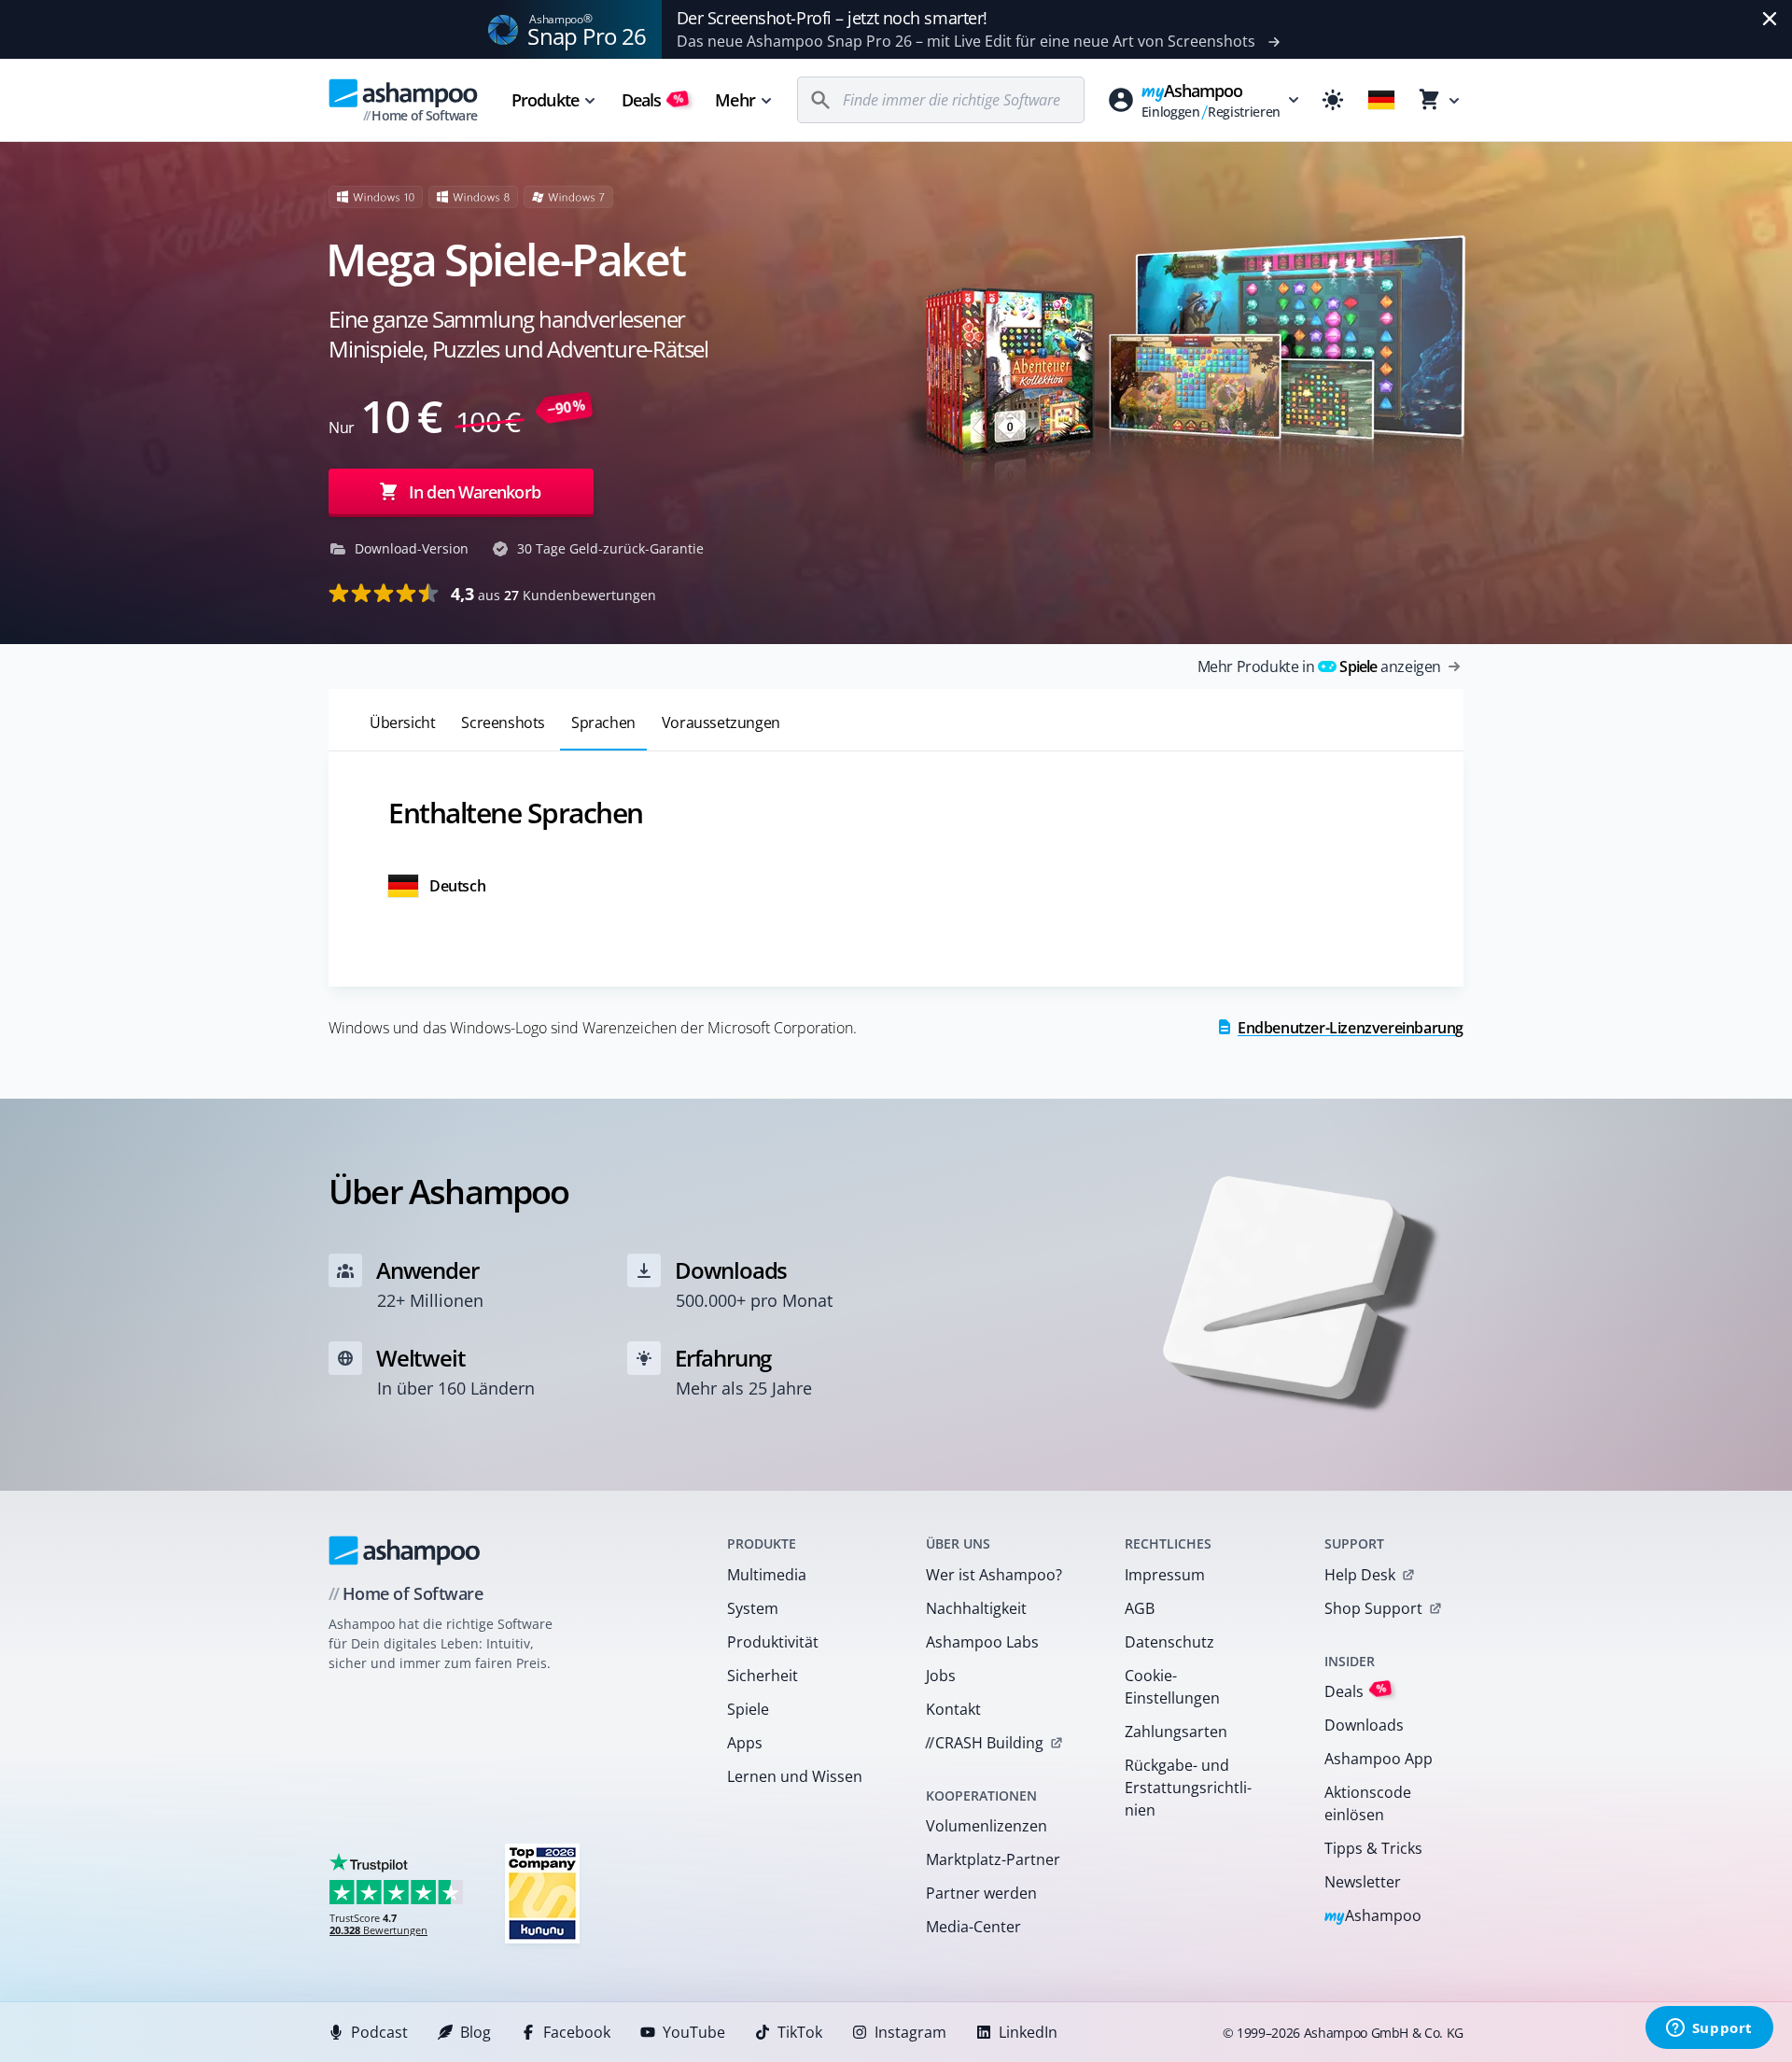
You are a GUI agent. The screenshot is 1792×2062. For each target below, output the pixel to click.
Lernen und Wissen (795, 1776)
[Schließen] (1770, 19)
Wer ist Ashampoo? (994, 1575)
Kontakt (953, 1709)
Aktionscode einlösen (1368, 1803)
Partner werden (981, 1893)
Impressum (1165, 1575)
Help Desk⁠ (1360, 1575)
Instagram (910, 2032)
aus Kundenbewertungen (553, 594)
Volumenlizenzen (987, 1826)
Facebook (577, 2032)
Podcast (379, 2032)
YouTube (694, 2032)
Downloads (1364, 1725)
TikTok (800, 2032)
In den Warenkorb (475, 492)
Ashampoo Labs (982, 1642)
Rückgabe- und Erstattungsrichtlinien (1188, 1788)
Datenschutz (1169, 1642)
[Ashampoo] (405, 1550)
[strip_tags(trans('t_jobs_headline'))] (542, 1893)
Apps (745, 1743)
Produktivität (773, 1642)
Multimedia (767, 1575)
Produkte (545, 100)
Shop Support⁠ (1373, 1608)
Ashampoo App (1379, 1759)
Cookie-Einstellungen (1172, 1687)
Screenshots (503, 722)
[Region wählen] (1381, 100)
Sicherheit (763, 1676)
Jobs (941, 1676)
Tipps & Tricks (1373, 1848)
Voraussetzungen (721, 722)
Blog (476, 2032)
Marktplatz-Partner (993, 1859)
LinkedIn (1028, 2032)
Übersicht (402, 722)
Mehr (735, 100)
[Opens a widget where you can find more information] (1709, 2029)
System (753, 1608)
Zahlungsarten (1176, 1732)
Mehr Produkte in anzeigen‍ (1319, 666)
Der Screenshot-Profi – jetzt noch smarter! (832, 18)
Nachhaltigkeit (976, 1608)
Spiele (748, 1709)
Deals (653, 100)
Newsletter (1363, 1882)
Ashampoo (1373, 1917)
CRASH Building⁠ (984, 1743)
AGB (1140, 1608)
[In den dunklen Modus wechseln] (1333, 100)
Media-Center (973, 1927)
